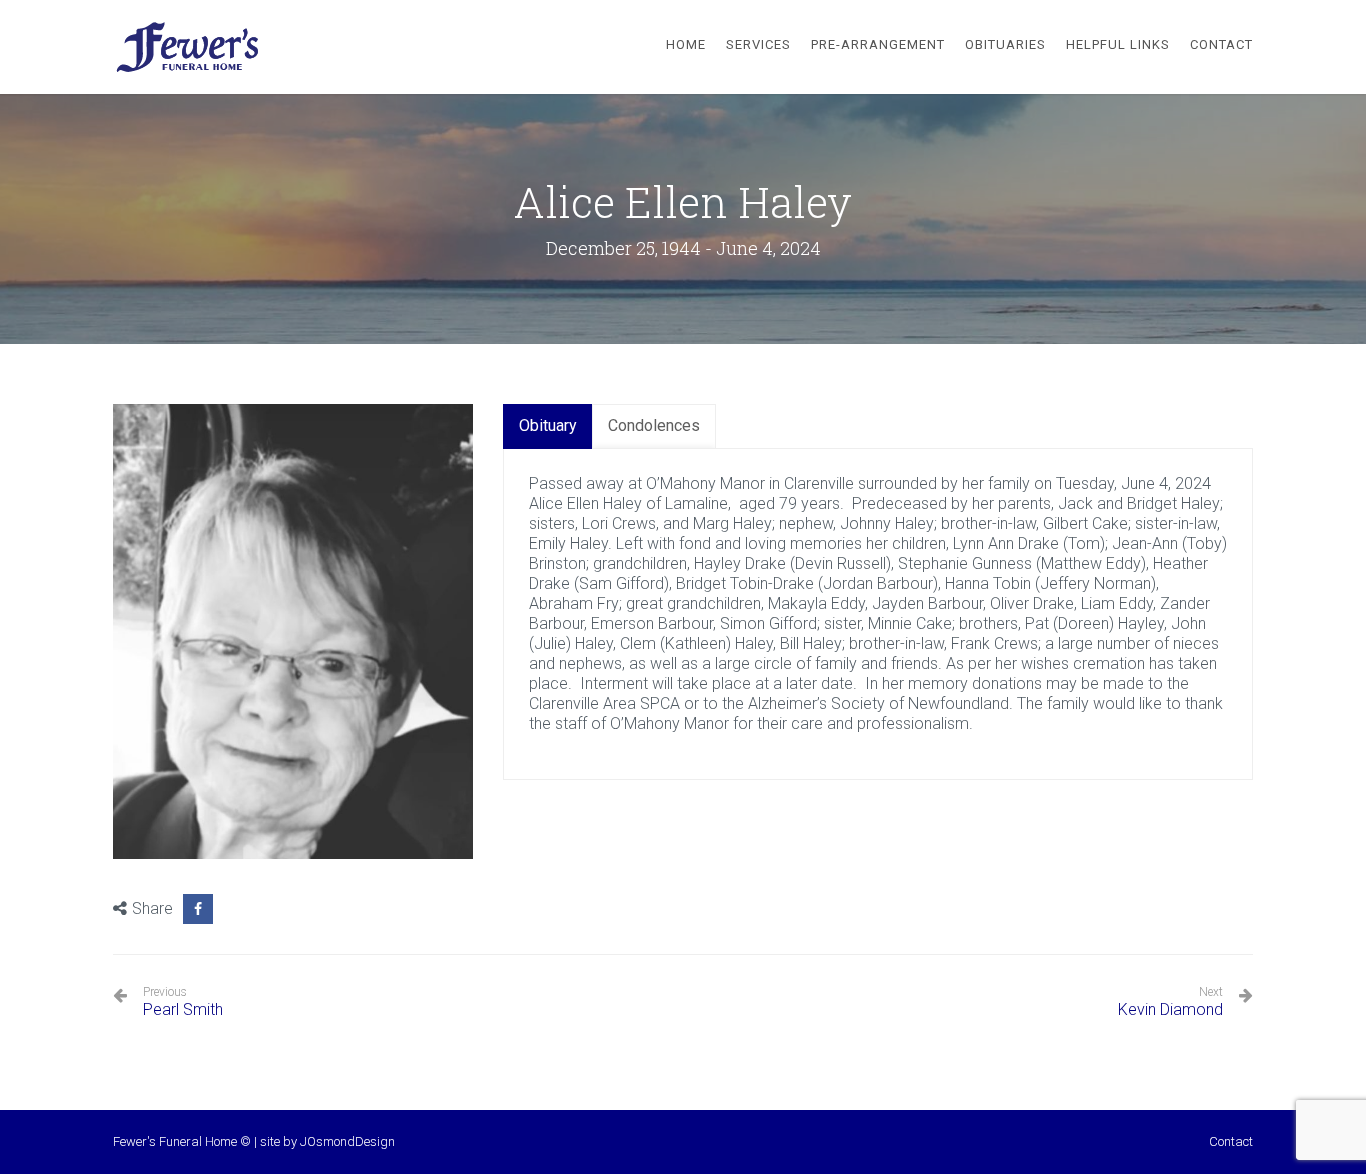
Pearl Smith (183, 1002)
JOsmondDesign (347, 1141)
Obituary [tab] (548, 425)
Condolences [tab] (654, 425)
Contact (1231, 1141)
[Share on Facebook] (198, 909)
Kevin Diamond (1170, 1009)
